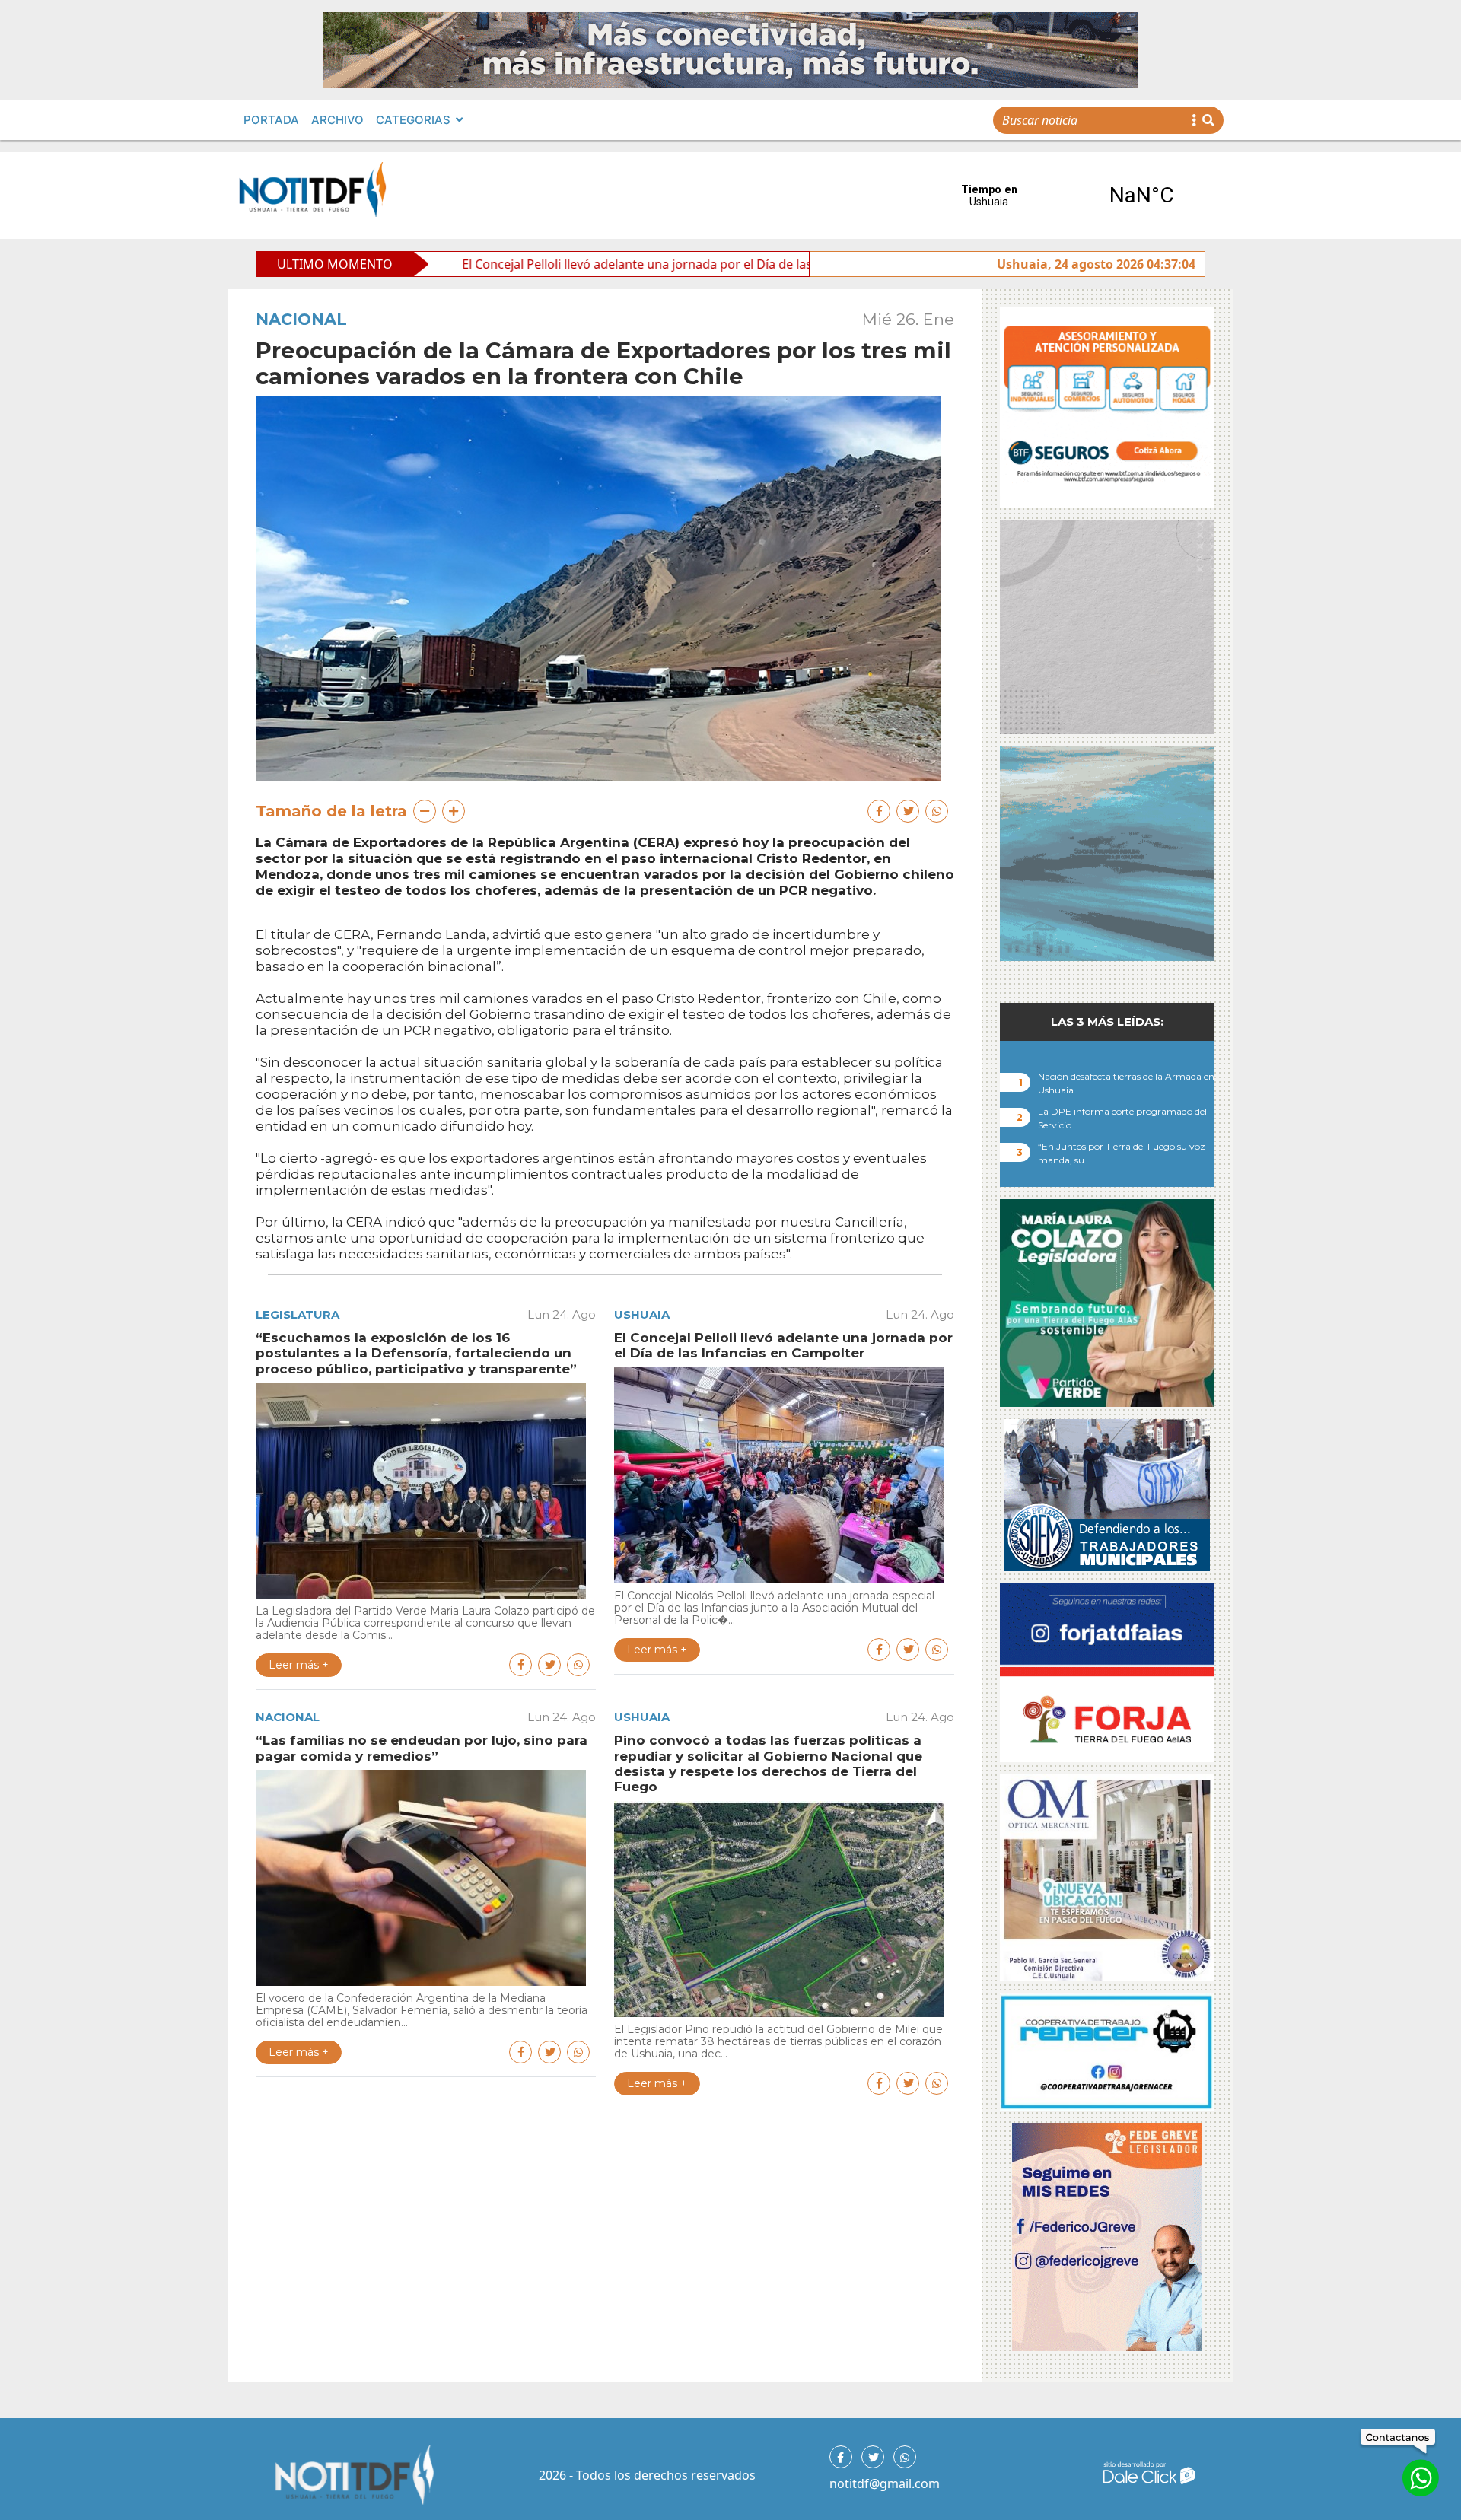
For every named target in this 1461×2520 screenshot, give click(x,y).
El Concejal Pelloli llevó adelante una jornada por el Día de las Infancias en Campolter (539, 264)
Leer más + (299, 1665)
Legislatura (298, 1314)
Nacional (301, 319)
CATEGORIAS (413, 120)
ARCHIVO (337, 120)
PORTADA (271, 120)
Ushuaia (642, 1314)
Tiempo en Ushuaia (1065, 196)
